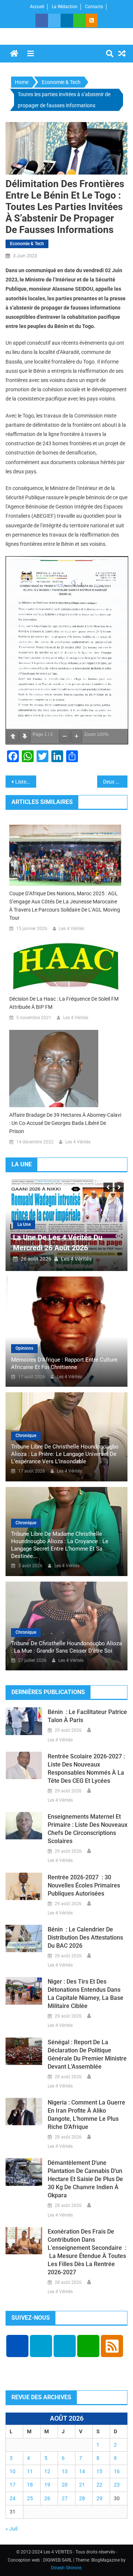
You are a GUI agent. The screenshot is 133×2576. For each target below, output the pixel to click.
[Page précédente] (13, 736)
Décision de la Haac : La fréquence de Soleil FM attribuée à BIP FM (64, 1003)
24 (13, 2498)
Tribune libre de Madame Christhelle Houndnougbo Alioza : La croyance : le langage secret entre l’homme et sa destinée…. (60, 1545)
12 (47, 2471)
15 (99, 2471)
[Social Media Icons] (17, 2346)
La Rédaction (65, 7)
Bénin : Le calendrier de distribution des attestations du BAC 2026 (85, 1938)
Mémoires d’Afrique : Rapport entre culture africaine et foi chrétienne (64, 1363)
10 (13, 2471)
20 (65, 2485)
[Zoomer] (76, 736)
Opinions (24, 1348)
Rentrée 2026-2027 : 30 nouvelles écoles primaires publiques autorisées (84, 1885)
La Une (24, 1224)
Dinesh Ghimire (66, 2568)
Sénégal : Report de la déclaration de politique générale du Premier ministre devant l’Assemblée (87, 2054)
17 (13, 2485)
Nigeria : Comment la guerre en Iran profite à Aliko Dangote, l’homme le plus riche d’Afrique (86, 2115)
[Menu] (31, 54)
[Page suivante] (25, 736)
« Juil (11, 2529)
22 (99, 2485)
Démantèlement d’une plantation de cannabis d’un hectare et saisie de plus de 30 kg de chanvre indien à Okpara (85, 2179)
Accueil (37, 7)
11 (30, 2471)
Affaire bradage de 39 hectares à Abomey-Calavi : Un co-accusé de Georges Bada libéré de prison (65, 1123)
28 (82, 2498)
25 (30, 2498)
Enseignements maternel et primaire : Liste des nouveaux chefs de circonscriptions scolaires (88, 1829)
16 (117, 2471)
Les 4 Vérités (72, 929)
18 (30, 2485)
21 (82, 2485)
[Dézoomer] (65, 736)
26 (47, 2498)
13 (65, 2471)
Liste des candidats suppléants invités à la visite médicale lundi (26, 782)
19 (47, 2485)
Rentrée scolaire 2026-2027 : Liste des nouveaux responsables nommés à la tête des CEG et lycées (86, 1769)
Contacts (94, 7)
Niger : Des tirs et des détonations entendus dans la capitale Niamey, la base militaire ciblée (86, 1994)
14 (82, 2471)
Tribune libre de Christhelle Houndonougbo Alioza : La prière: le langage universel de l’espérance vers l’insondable (65, 1454)
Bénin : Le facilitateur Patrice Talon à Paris (87, 1716)
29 (99, 2498)
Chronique (26, 1436)
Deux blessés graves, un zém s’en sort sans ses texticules (115, 782)
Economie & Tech (27, 244)
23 (117, 2485)
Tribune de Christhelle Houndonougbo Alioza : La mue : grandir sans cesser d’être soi (66, 1647)
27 (65, 2498)
